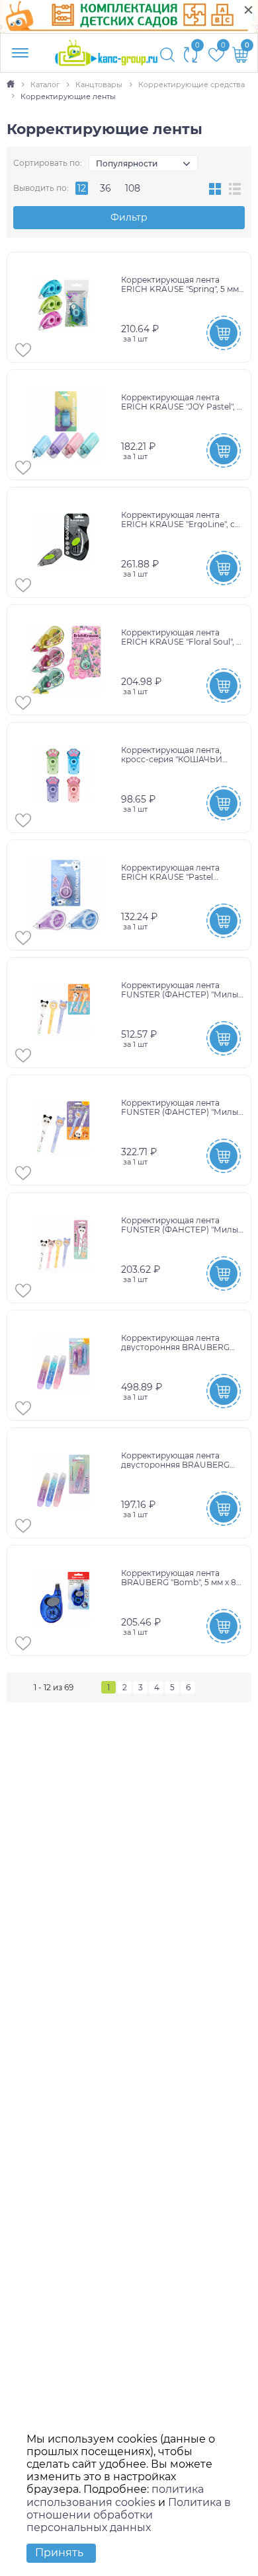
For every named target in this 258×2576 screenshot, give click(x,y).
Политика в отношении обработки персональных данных (129, 2515)
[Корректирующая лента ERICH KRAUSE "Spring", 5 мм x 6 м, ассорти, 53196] (66, 307)
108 (133, 188)
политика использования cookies (115, 2495)
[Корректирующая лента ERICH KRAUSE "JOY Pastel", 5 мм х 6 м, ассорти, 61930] (66, 425)
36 (106, 188)
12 (82, 188)
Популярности (127, 163)
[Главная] (12, 85)
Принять (59, 2553)
